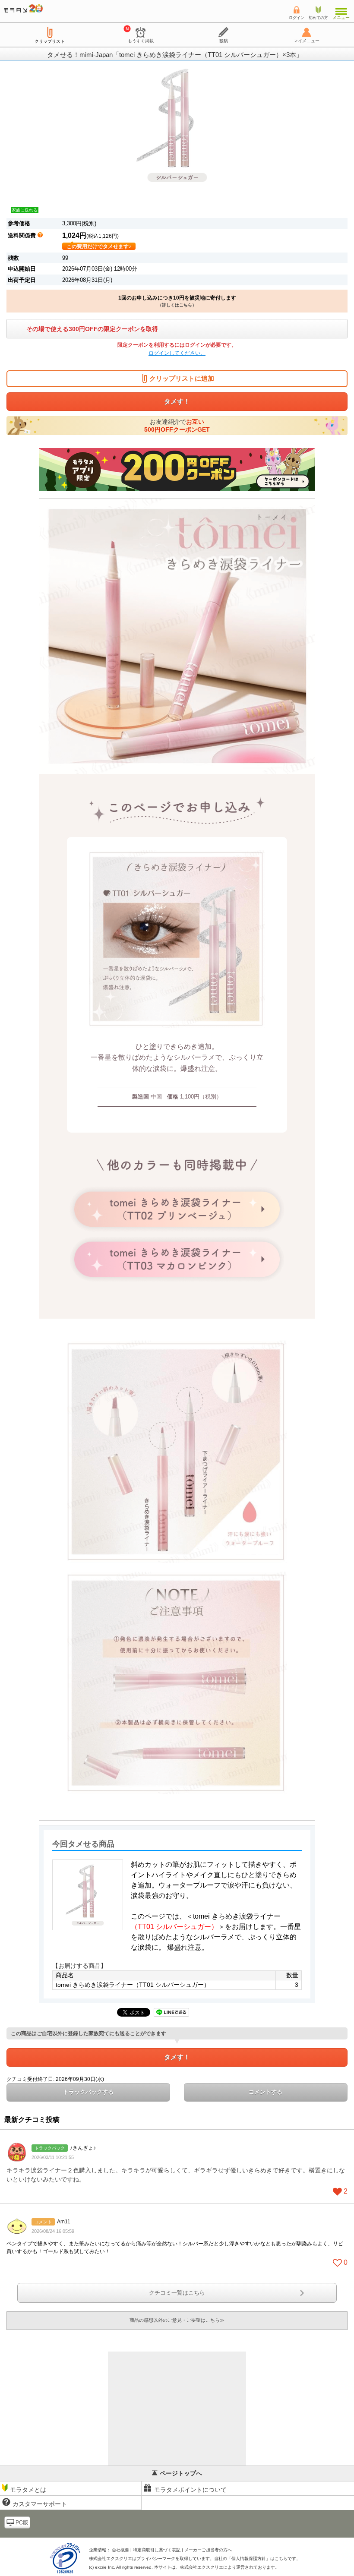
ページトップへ (181, 2473)
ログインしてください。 (177, 353)
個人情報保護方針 (249, 2559)
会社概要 (120, 2550)
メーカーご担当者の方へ (208, 2550)
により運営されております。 (230, 2567)
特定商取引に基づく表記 (157, 2550)
